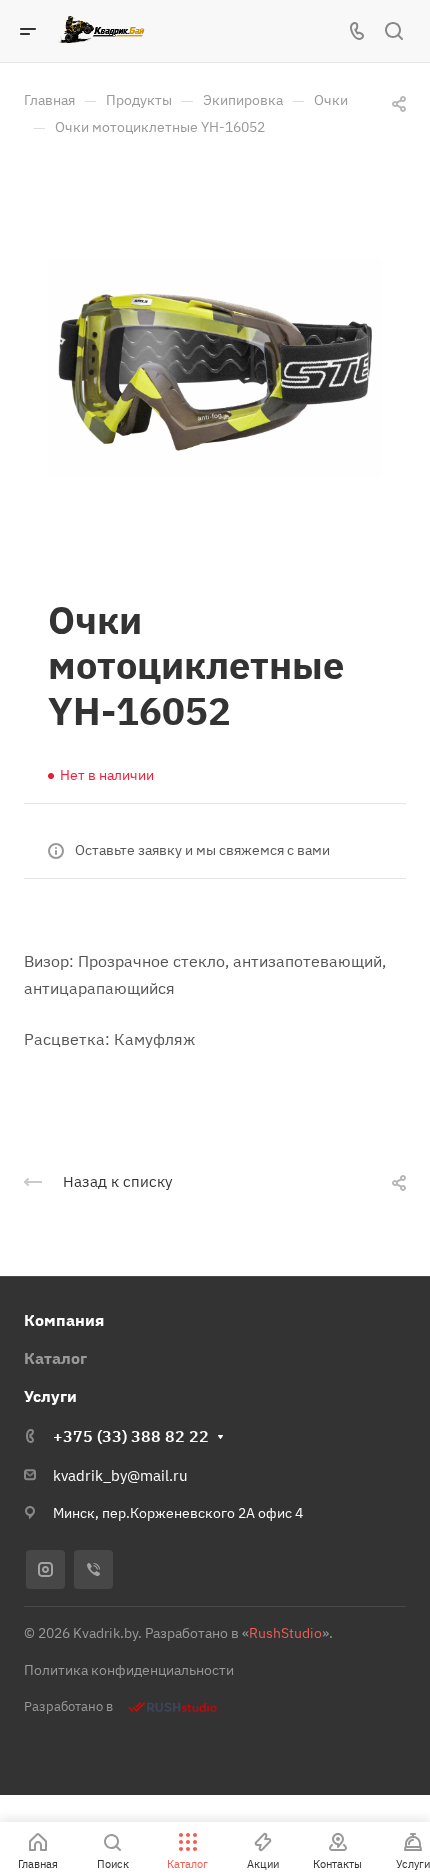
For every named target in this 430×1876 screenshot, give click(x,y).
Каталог (55, 1358)
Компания (64, 1320)
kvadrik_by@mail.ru (120, 1475)
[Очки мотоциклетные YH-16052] (215, 368)
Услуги (50, 1396)
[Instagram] (45, 1569)
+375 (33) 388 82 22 (131, 1436)
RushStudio (285, 1633)
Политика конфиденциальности (129, 1670)
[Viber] (93, 1569)
